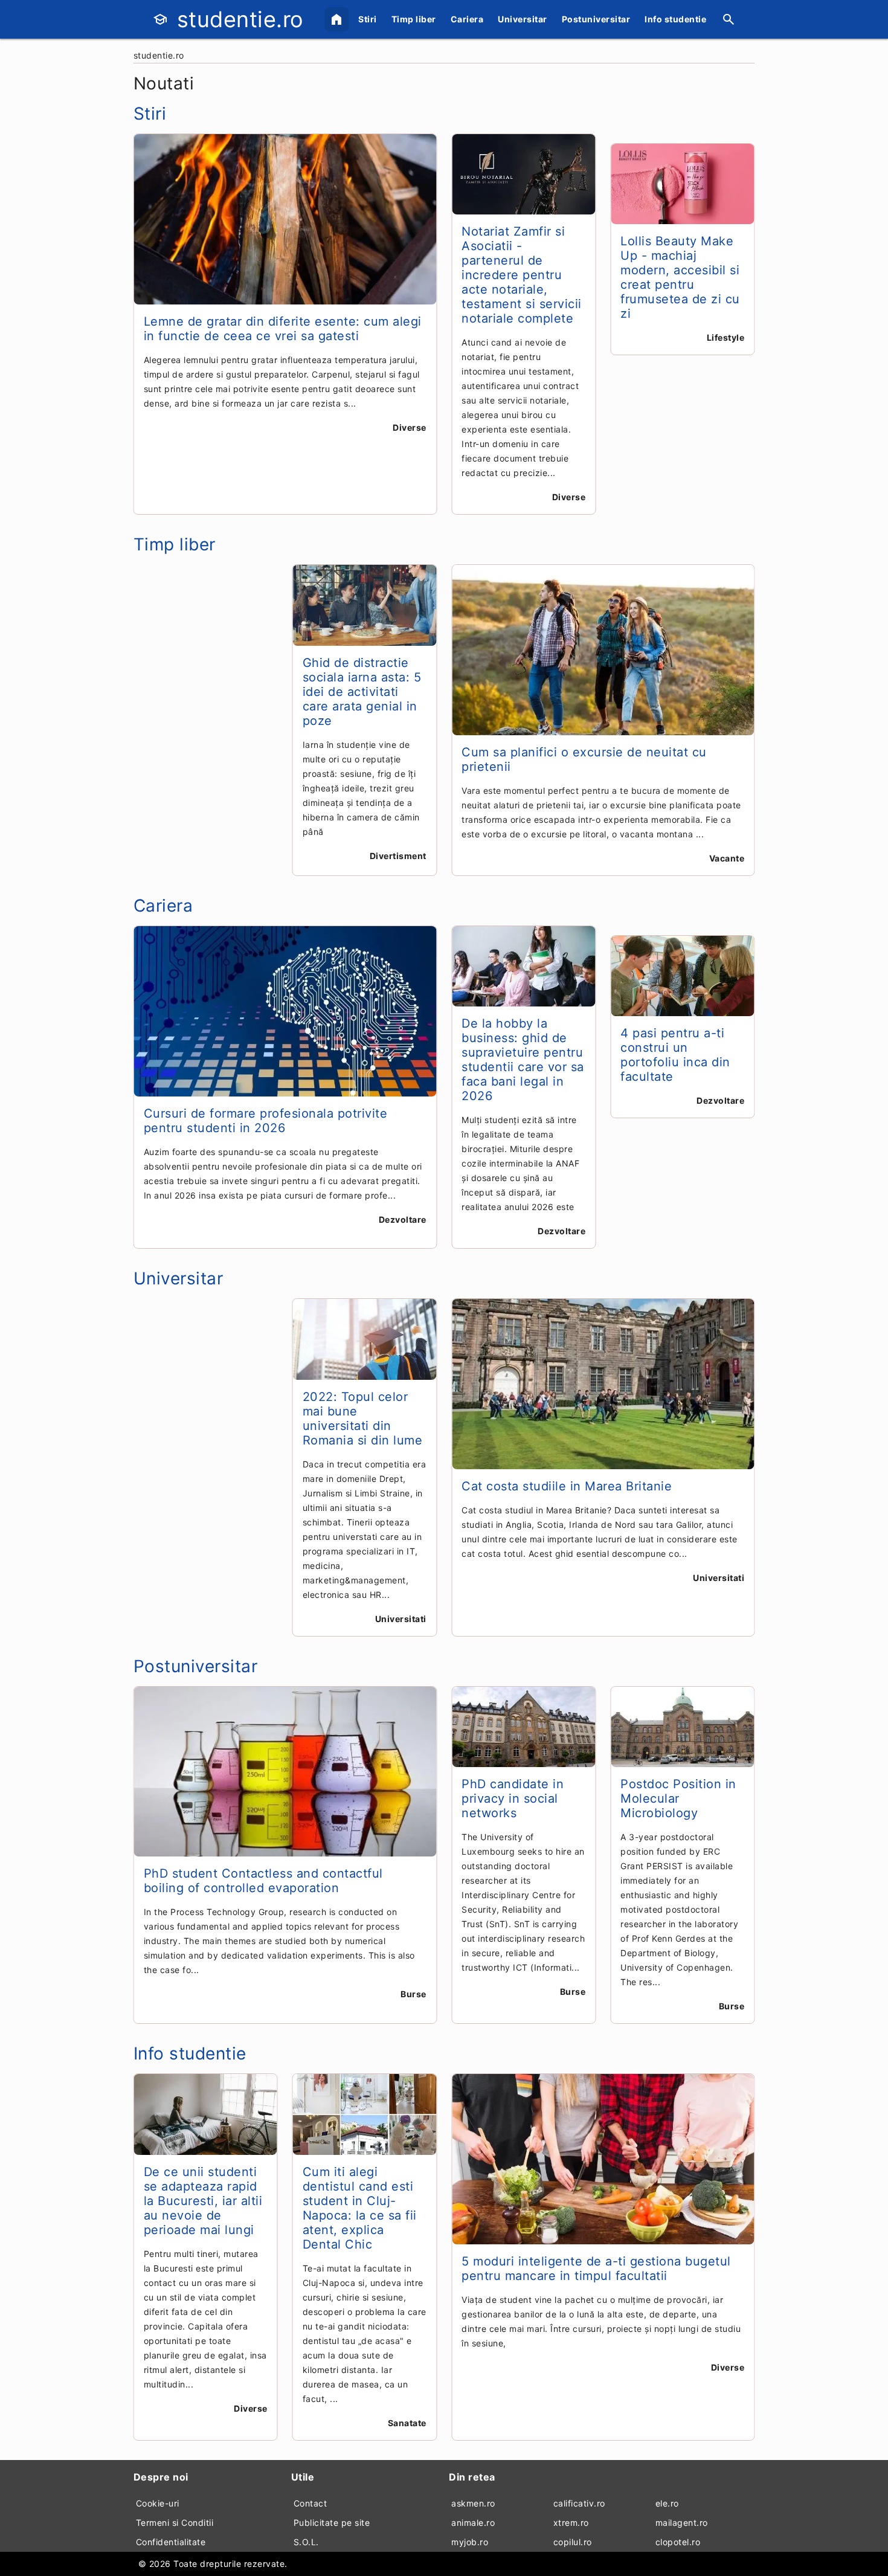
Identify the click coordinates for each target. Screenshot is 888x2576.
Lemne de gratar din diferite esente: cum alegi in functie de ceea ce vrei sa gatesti (283, 329)
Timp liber (414, 19)
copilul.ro (573, 2542)
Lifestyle (726, 337)
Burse (413, 1994)
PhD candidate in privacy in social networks (513, 1798)
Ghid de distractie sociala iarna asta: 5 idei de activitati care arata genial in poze (362, 692)
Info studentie (675, 19)
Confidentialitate (171, 2542)
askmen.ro (473, 2503)
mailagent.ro (682, 2523)
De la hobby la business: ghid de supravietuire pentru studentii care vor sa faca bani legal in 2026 (523, 1060)
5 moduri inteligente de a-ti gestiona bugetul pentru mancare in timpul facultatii (596, 2268)
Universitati (401, 1619)
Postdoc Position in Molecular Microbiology (678, 1798)
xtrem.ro (571, 2523)
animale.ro (473, 2523)
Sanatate (407, 2423)
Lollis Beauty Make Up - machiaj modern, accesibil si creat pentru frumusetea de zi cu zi (680, 277)
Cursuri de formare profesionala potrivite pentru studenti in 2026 (266, 1121)
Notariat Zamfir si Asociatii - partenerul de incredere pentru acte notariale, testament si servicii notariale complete (522, 275)
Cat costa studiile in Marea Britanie (567, 1486)
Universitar (523, 19)
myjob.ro (470, 2542)
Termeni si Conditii (175, 2523)
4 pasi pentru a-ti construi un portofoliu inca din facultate (675, 1055)
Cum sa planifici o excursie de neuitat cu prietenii (584, 759)
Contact (310, 2503)
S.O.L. (306, 2542)
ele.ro (667, 2503)
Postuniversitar (596, 19)
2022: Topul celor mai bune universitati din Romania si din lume (363, 1418)
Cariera (467, 19)
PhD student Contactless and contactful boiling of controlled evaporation (263, 1881)
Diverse (410, 427)
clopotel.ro (678, 2542)
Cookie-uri (158, 2503)
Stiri (368, 19)
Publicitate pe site (332, 2523)
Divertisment (398, 856)
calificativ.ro (579, 2503)
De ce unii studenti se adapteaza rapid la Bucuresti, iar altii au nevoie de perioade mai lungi (203, 2201)
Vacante (727, 858)
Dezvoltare (403, 1219)
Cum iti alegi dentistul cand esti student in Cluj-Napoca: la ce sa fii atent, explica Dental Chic (360, 2208)
